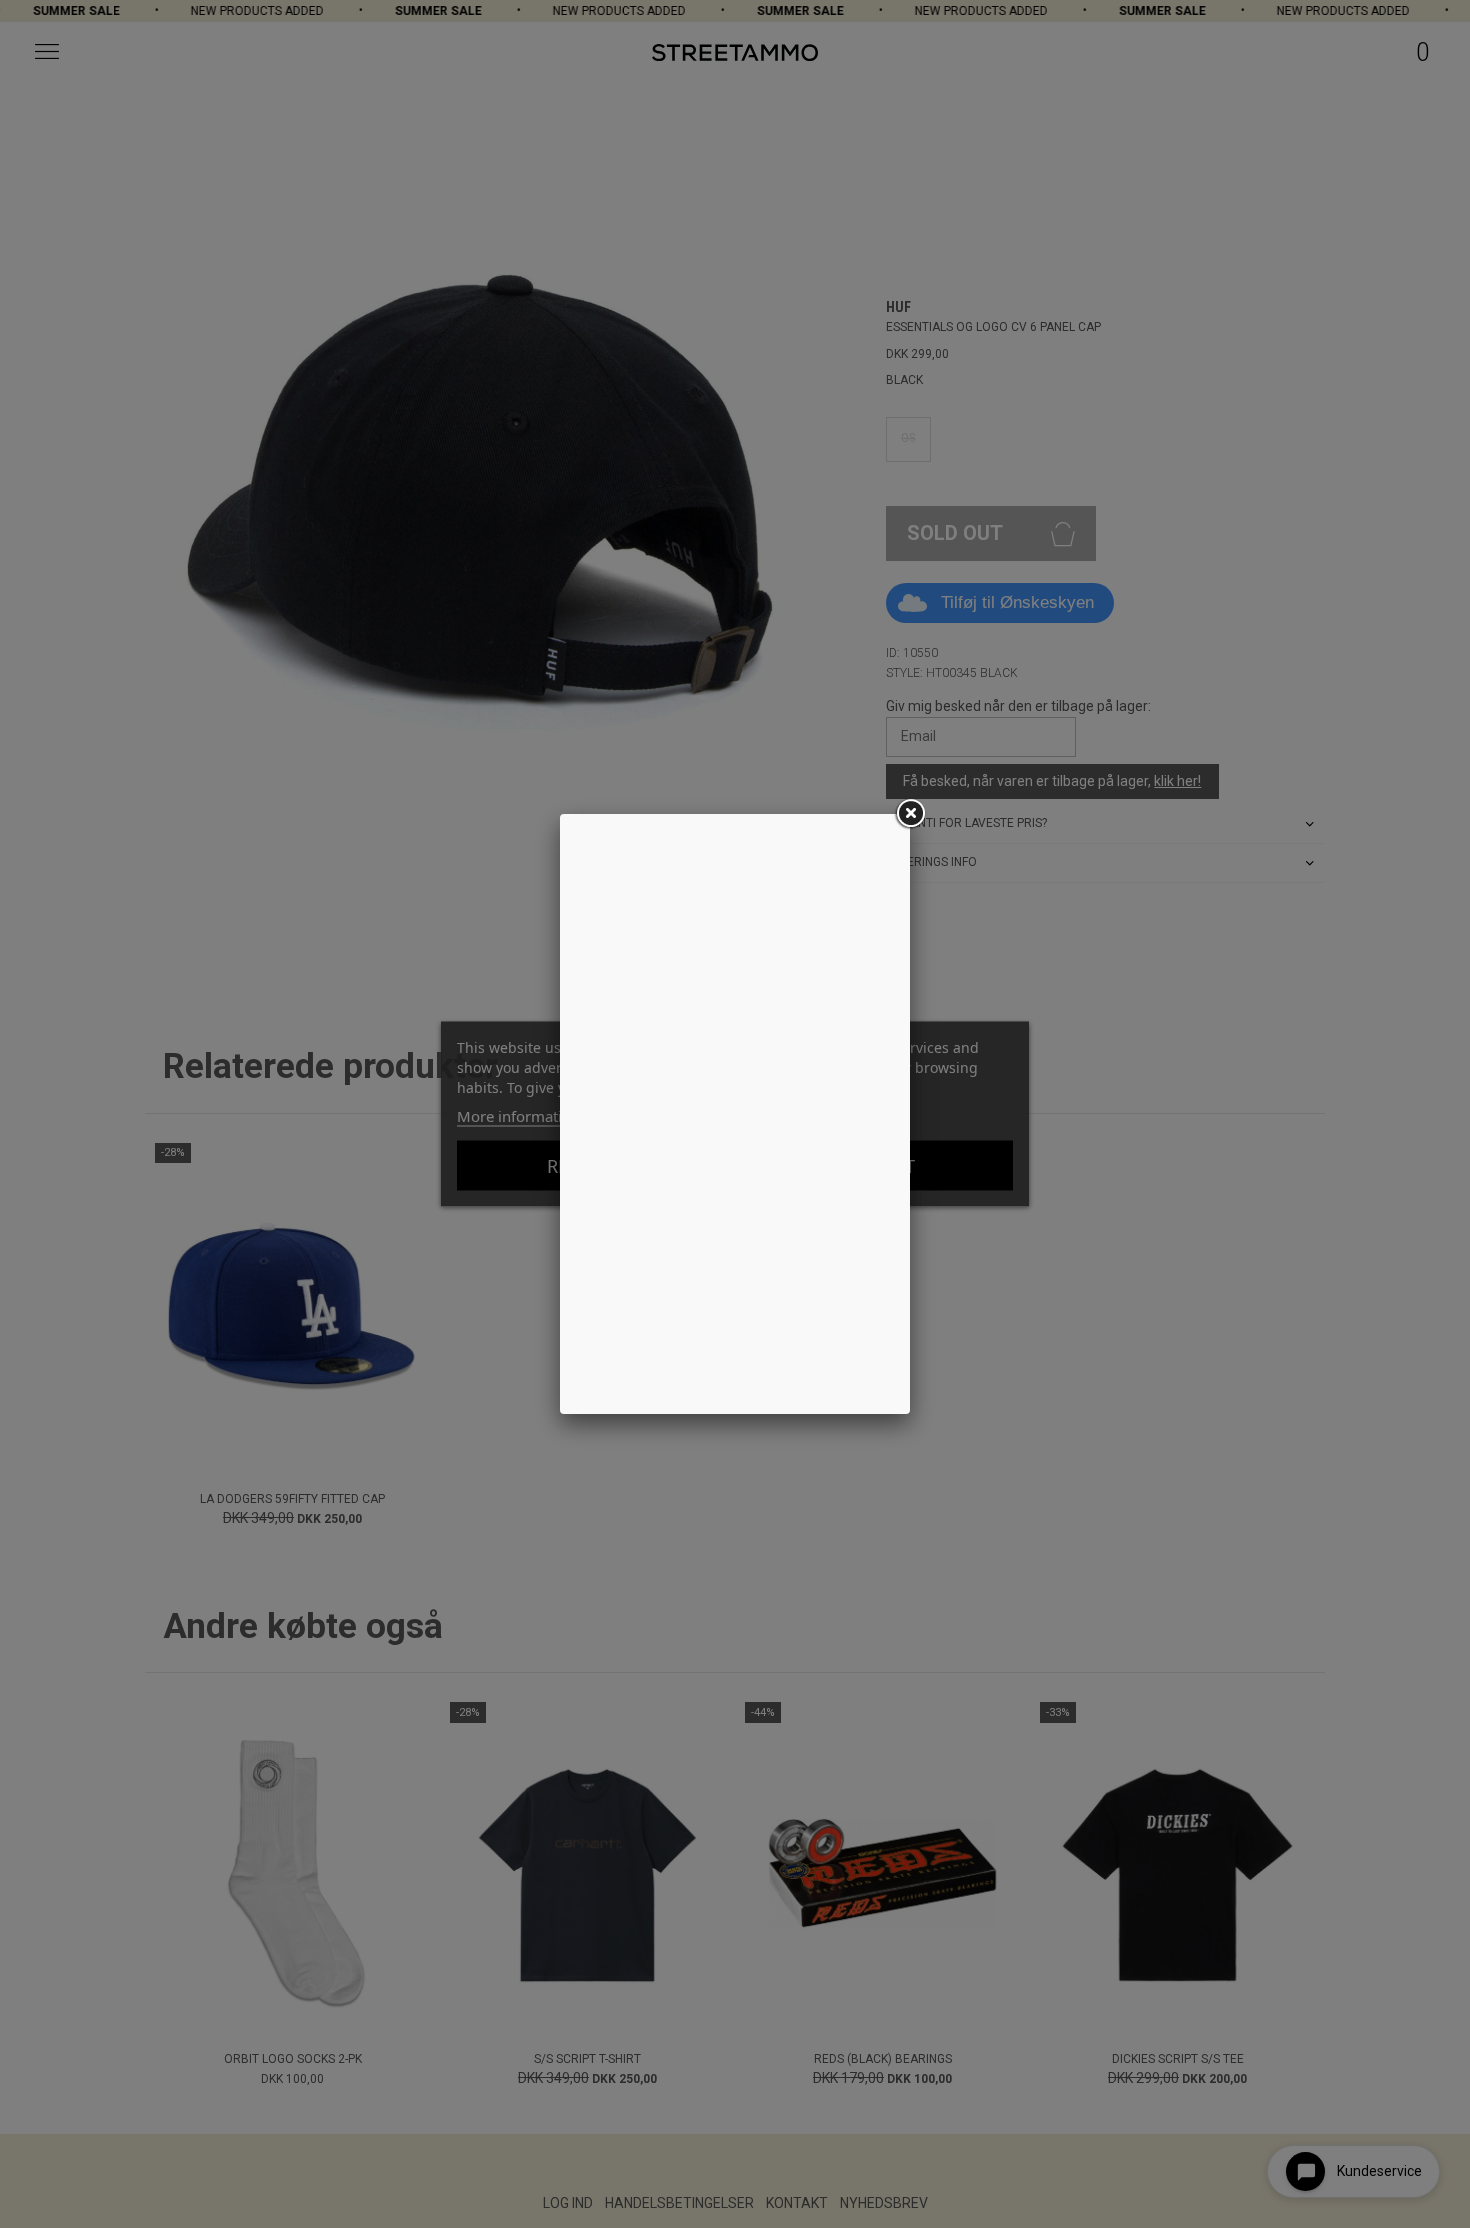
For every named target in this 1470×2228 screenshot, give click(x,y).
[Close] (910, 814)
